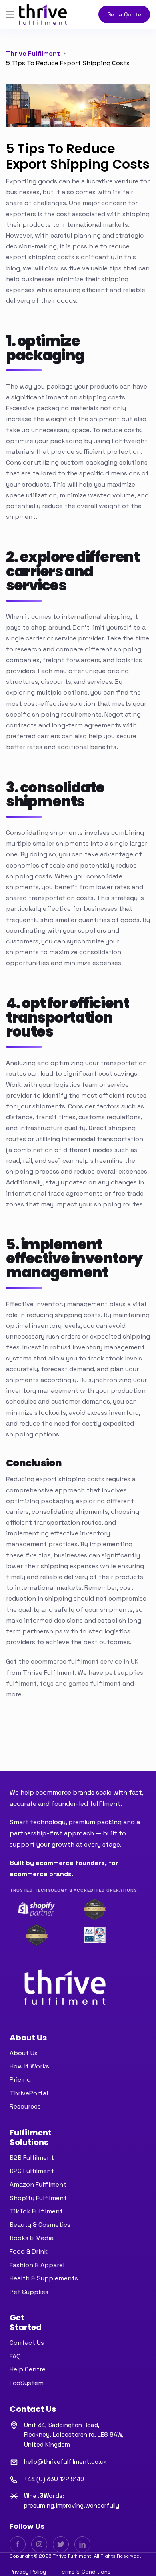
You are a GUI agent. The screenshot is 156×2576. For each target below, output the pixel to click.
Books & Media (32, 2238)
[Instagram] (39, 2544)
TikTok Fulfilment (36, 2211)
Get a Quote (124, 14)
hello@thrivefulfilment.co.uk (65, 2462)
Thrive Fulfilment (33, 53)
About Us (24, 2053)
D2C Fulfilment (32, 2171)
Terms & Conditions (85, 2572)
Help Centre (28, 2369)
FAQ (15, 2356)
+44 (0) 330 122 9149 (54, 2479)
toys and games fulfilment (80, 1683)
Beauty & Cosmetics (40, 2225)
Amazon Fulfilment (38, 2184)
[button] (10, 14)
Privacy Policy (28, 2572)
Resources (25, 2106)
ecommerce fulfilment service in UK (85, 1661)
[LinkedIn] (82, 2544)
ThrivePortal (29, 2093)
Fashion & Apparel (37, 2265)
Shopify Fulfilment (38, 2198)
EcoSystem (27, 2383)
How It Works (29, 2066)
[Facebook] (18, 2544)
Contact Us (27, 2343)
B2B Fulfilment (32, 2158)
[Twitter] (61, 2544)
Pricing (20, 2080)
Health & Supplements (44, 2278)
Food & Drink (29, 2251)
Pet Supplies (29, 2292)
